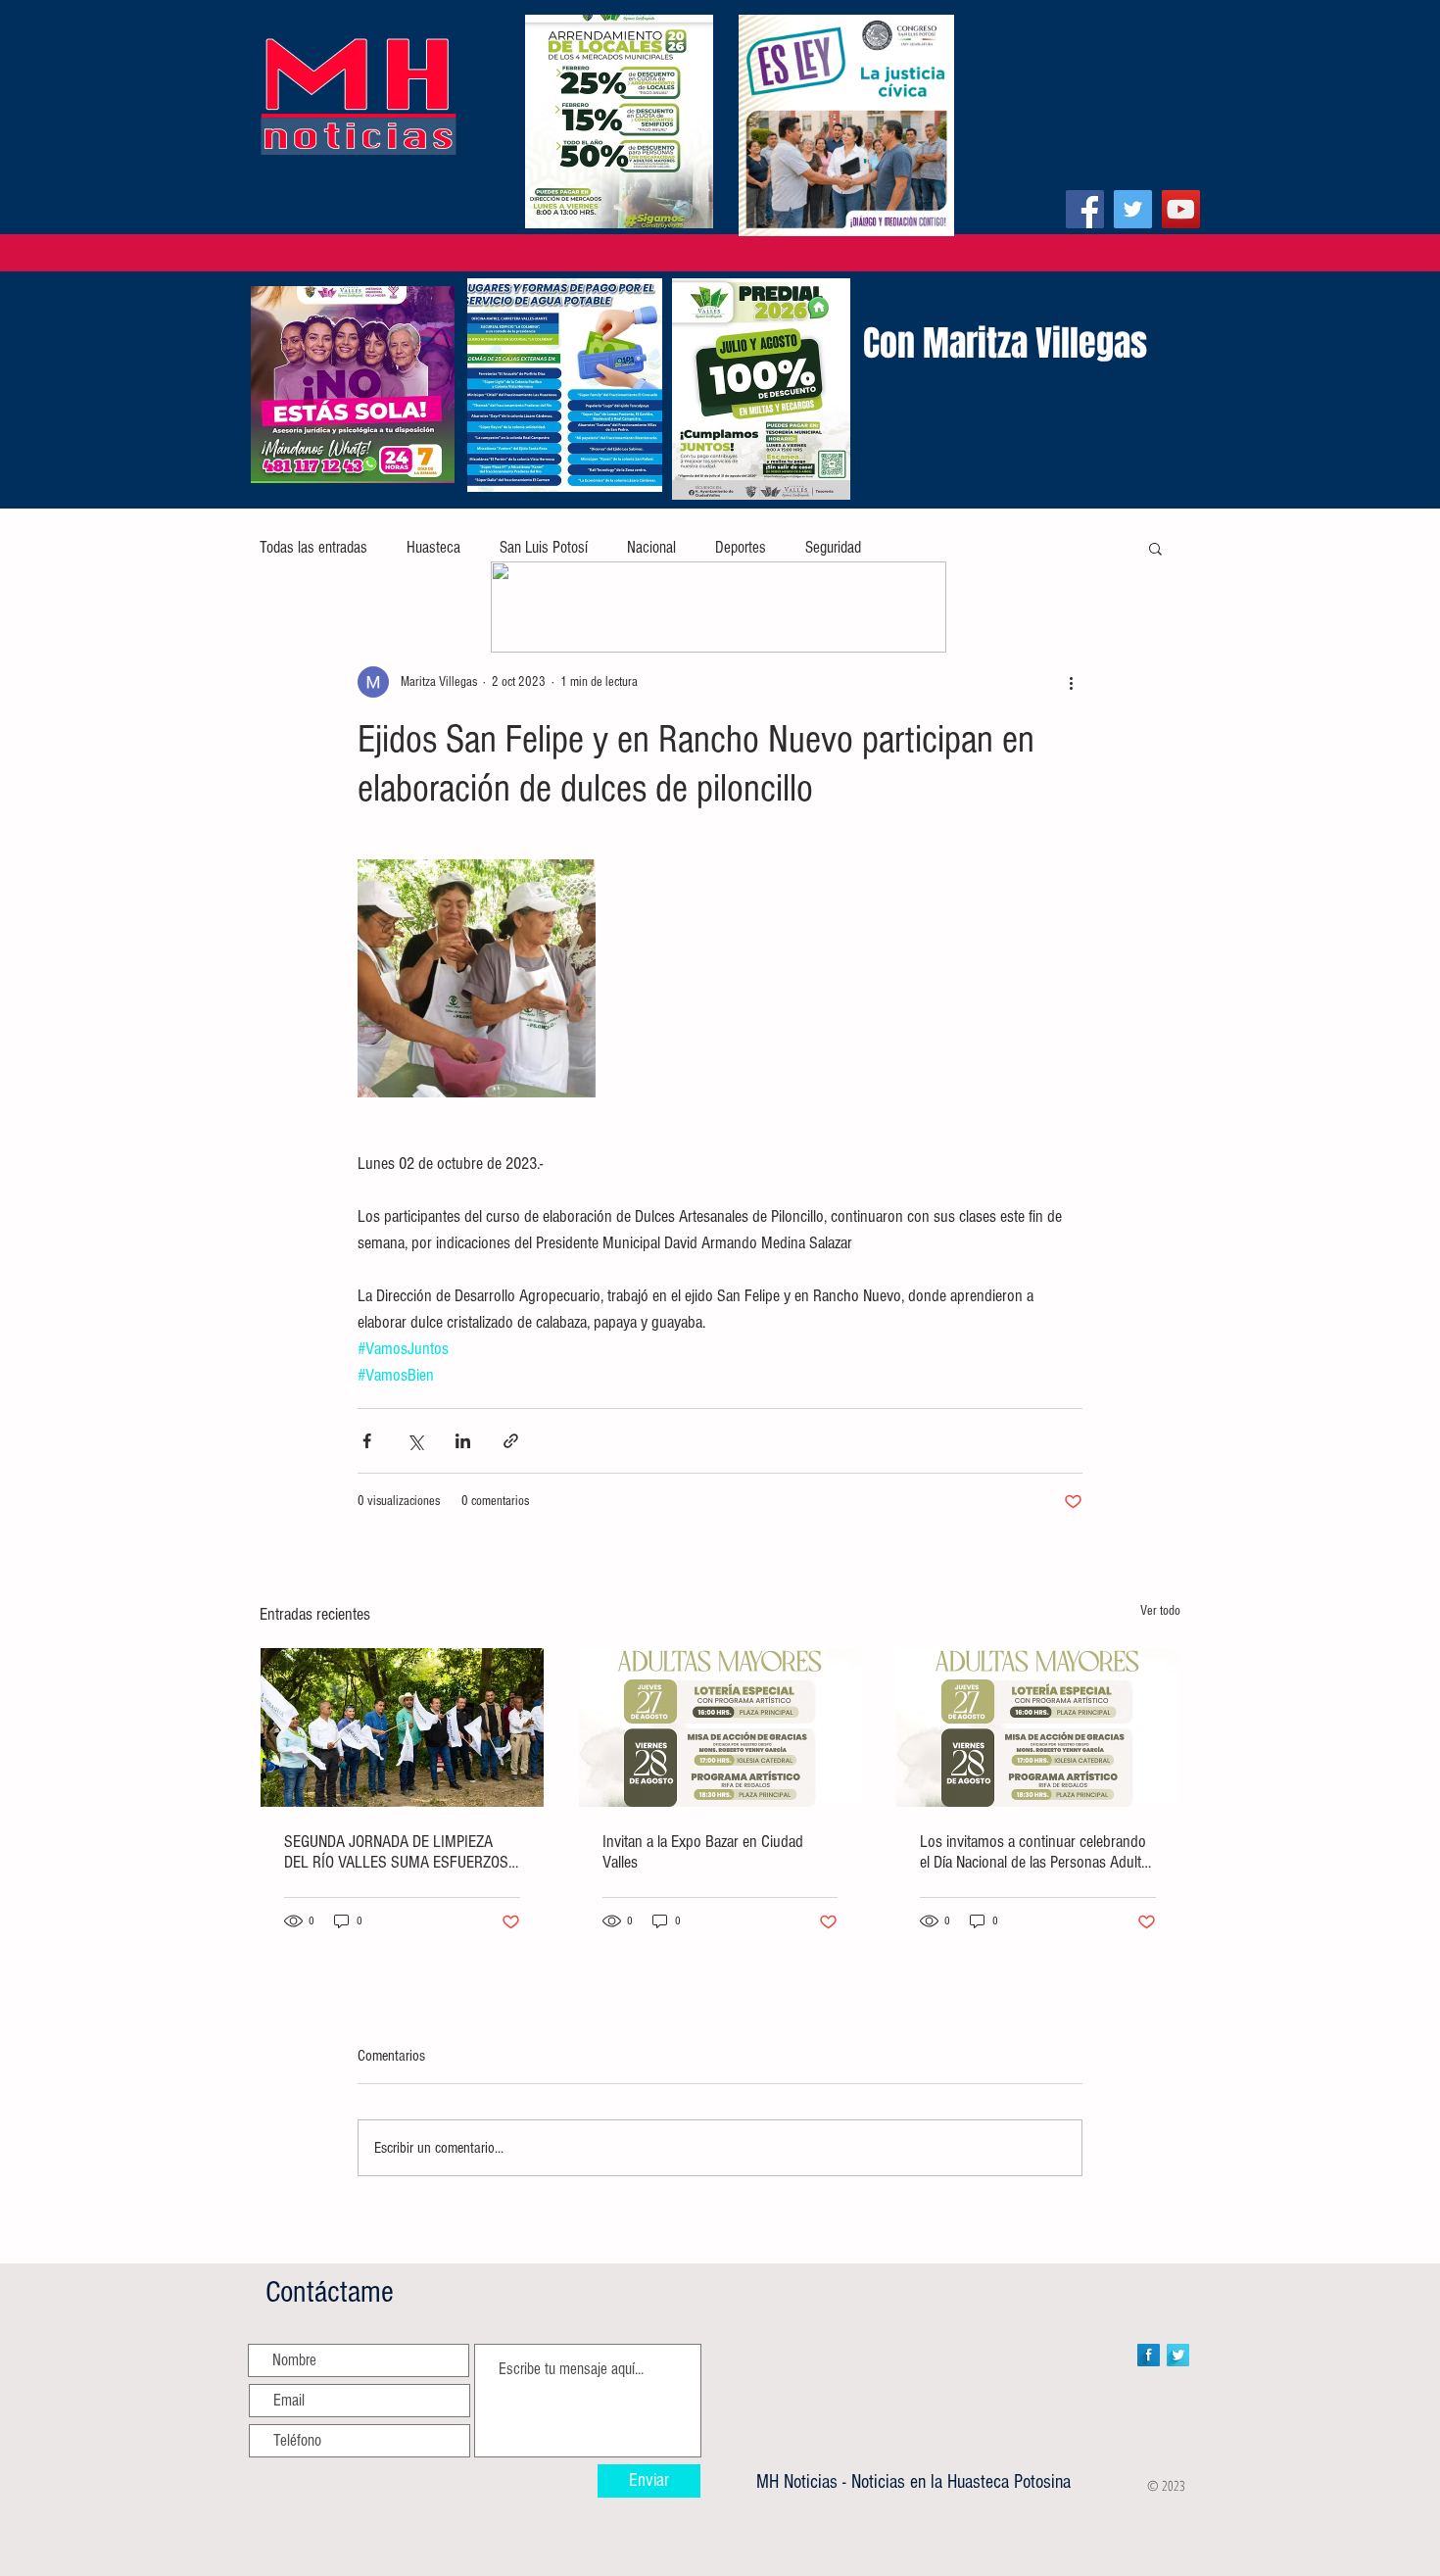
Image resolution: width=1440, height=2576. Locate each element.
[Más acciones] (1071, 682)
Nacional (651, 547)
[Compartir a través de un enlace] (511, 1441)
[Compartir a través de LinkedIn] (463, 1441)
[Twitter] (1133, 209)
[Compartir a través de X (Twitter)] (415, 1441)
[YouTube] (1181, 209)
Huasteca (433, 547)
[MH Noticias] (1085, 209)
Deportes (741, 547)
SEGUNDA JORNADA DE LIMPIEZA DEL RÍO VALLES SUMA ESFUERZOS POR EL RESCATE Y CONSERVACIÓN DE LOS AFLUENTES (396, 1852)
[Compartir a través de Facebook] (367, 1441)
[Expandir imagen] (477, 978)
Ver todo (1160, 1611)
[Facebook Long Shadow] (1149, 2355)
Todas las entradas (313, 547)
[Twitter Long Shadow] (1178, 2355)
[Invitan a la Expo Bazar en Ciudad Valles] (720, 1727)
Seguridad (833, 547)
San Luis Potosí (544, 547)
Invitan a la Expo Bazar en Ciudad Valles (703, 1852)
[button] (1155, 548)
